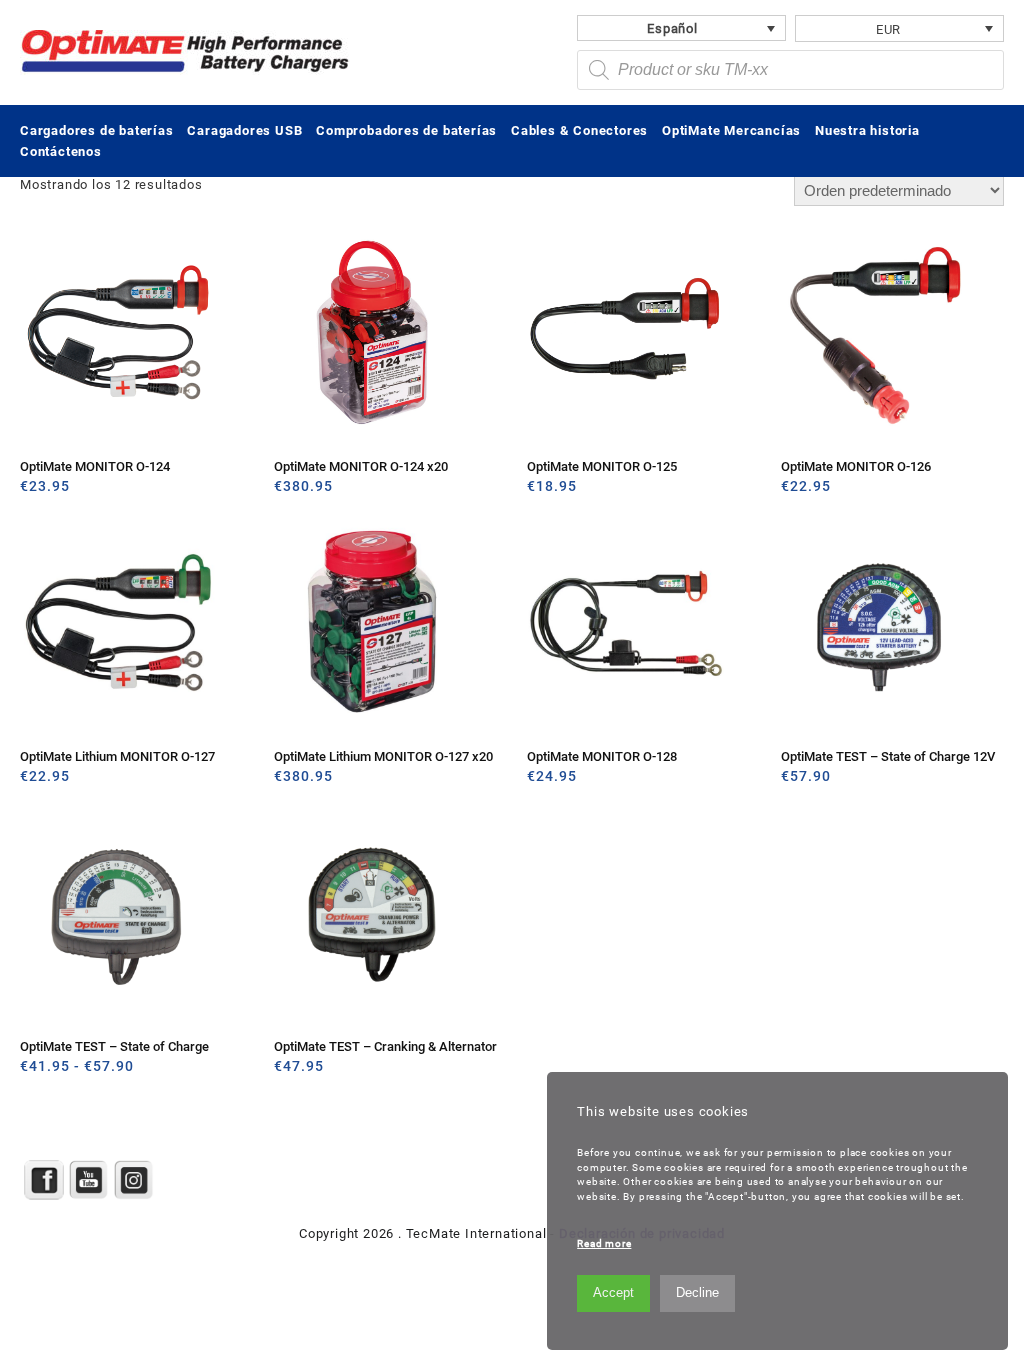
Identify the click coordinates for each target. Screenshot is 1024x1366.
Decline (697, 1292)
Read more (604, 1243)
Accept (613, 1292)
